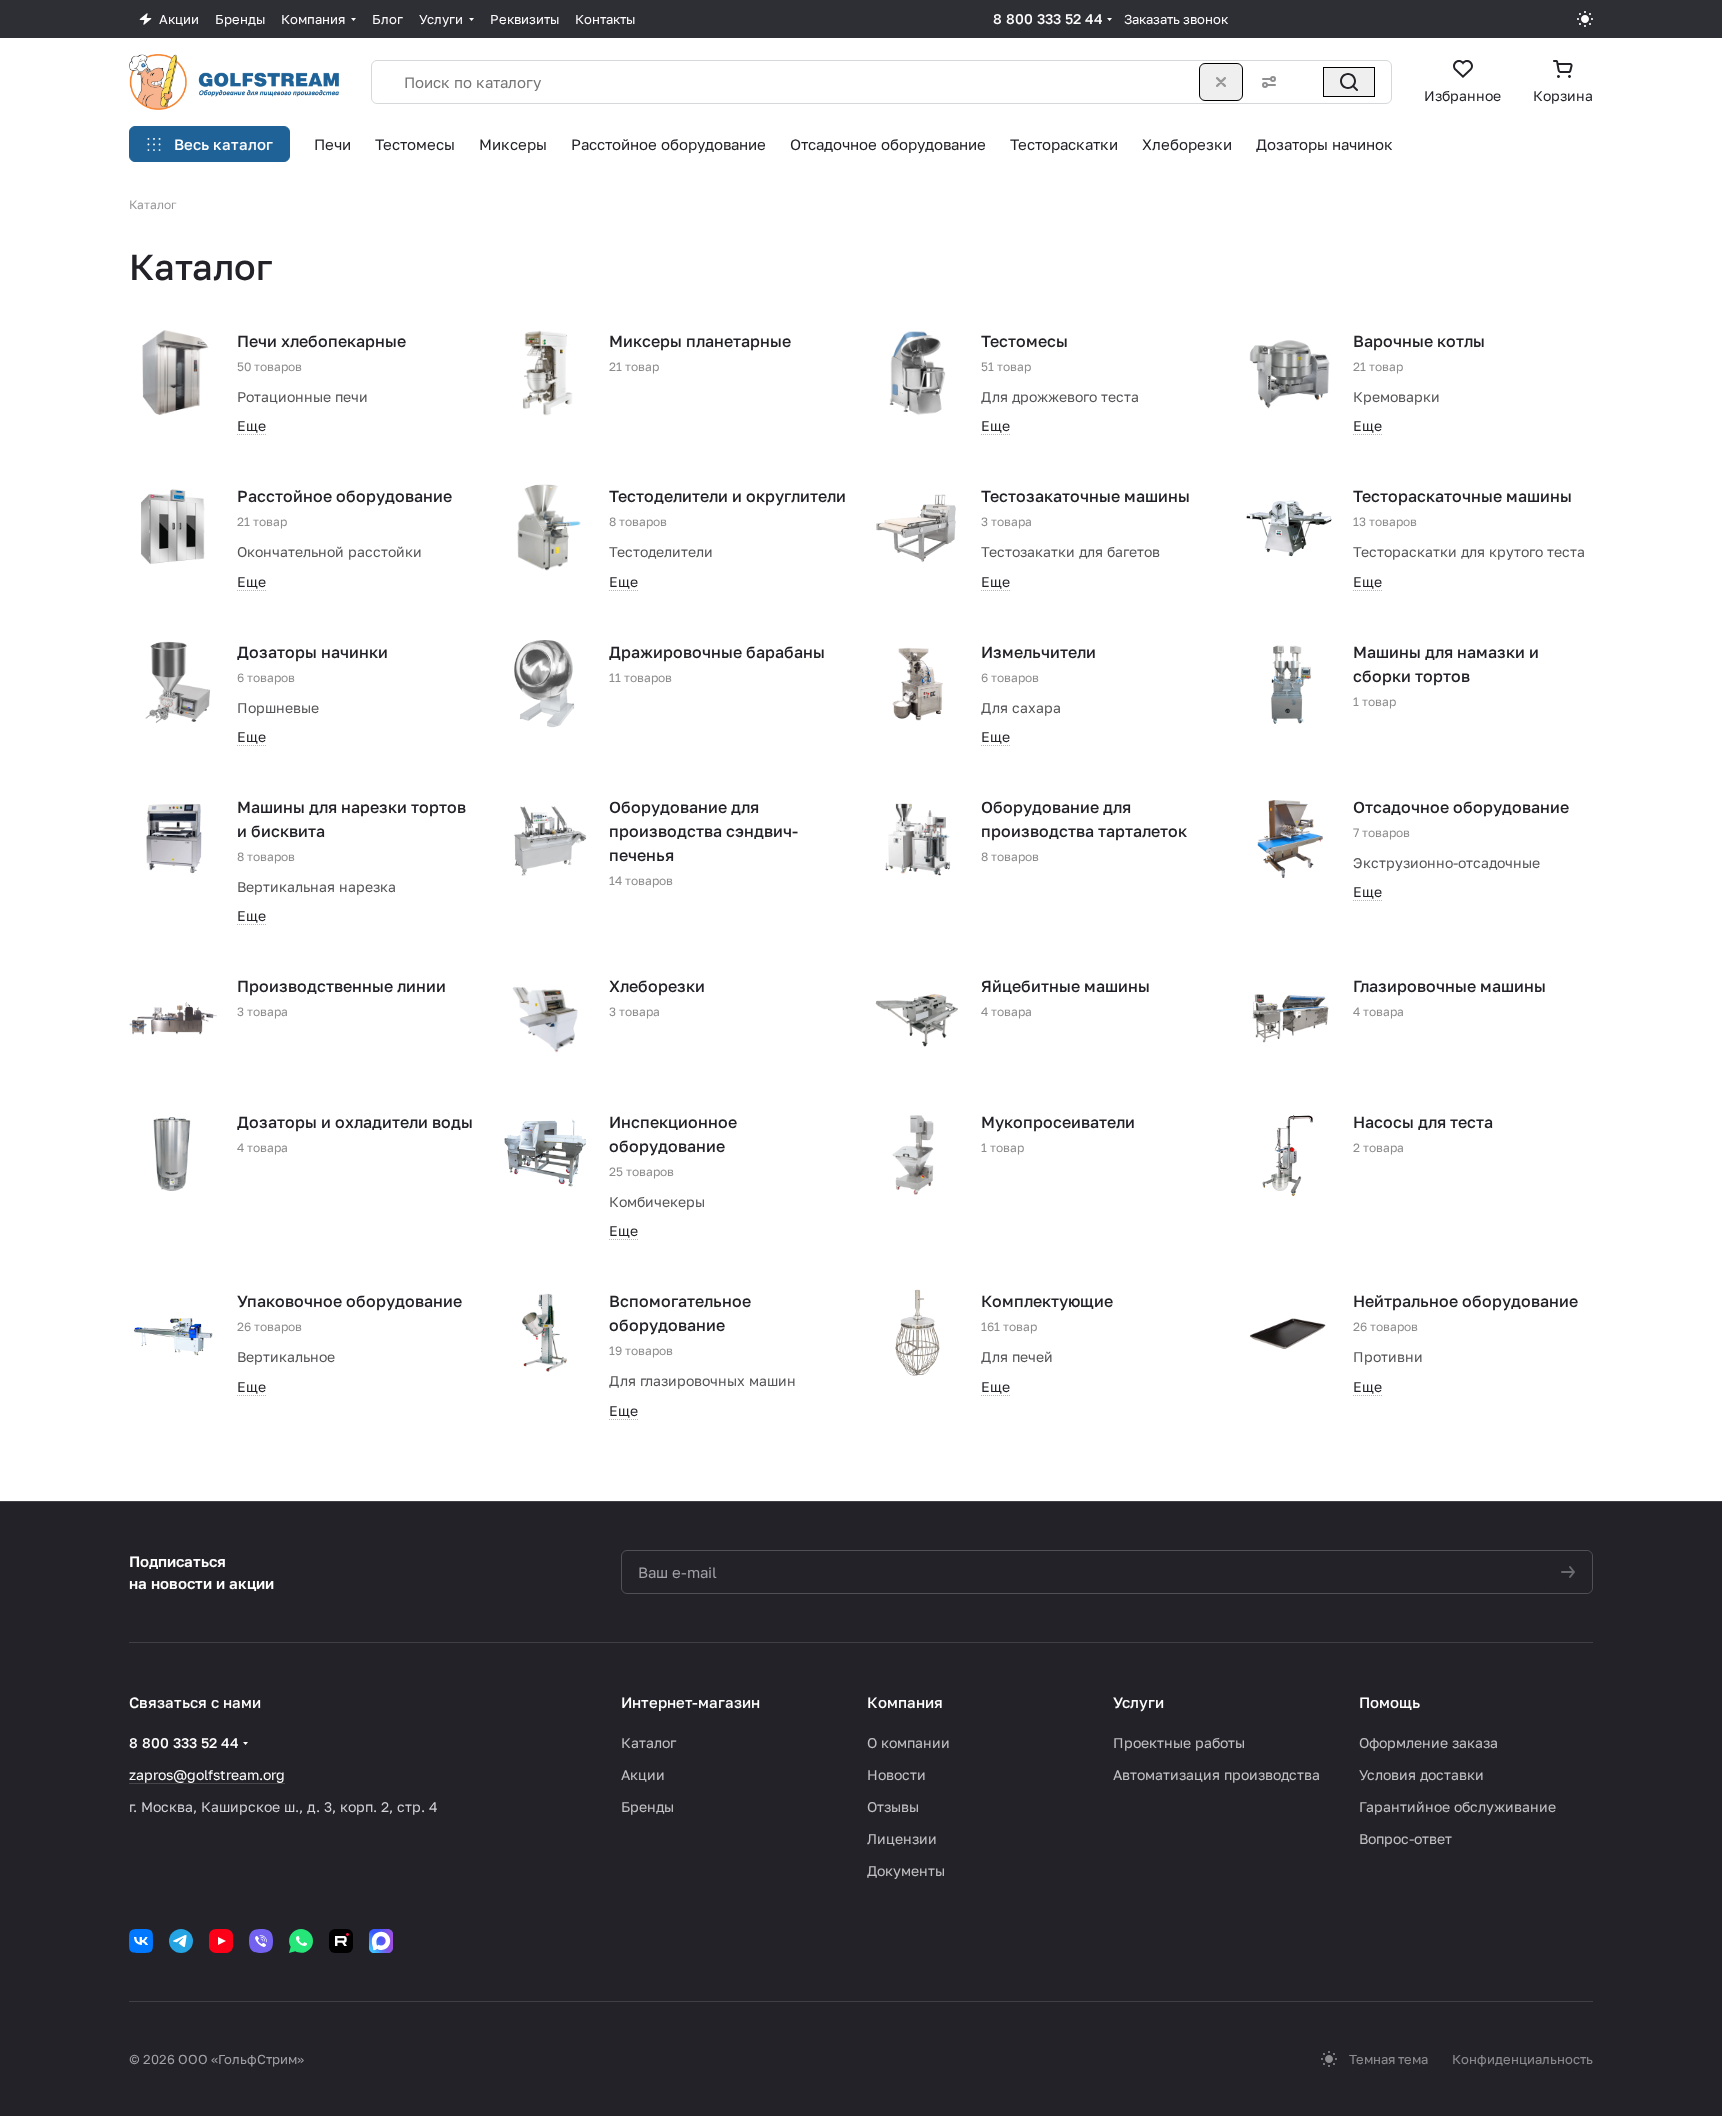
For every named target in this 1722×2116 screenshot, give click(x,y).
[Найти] (1349, 82)
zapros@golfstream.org (207, 1774)
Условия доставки (1421, 1774)
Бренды (647, 1806)
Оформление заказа (1428, 1742)
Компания (905, 1702)
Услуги (1138, 1702)
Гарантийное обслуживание (1457, 1806)
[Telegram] (181, 1941)
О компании (908, 1742)
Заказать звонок (1176, 19)
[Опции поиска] (1265, 82)
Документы (906, 1870)
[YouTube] (221, 1941)
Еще (251, 425)
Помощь (1389, 1702)
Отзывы (893, 1806)
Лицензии (902, 1838)
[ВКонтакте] (141, 1941)
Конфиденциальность (1522, 2059)
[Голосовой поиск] (1305, 82)
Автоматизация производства (1216, 1774)
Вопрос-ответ (1405, 1838)
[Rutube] (341, 1941)
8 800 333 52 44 (1048, 18)
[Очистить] (1221, 82)
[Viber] (261, 1941)
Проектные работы (1179, 1742)
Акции (643, 1774)
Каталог (648, 1742)
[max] (381, 1941)
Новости (896, 1774)
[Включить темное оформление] (1585, 19)
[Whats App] (301, 1941)
